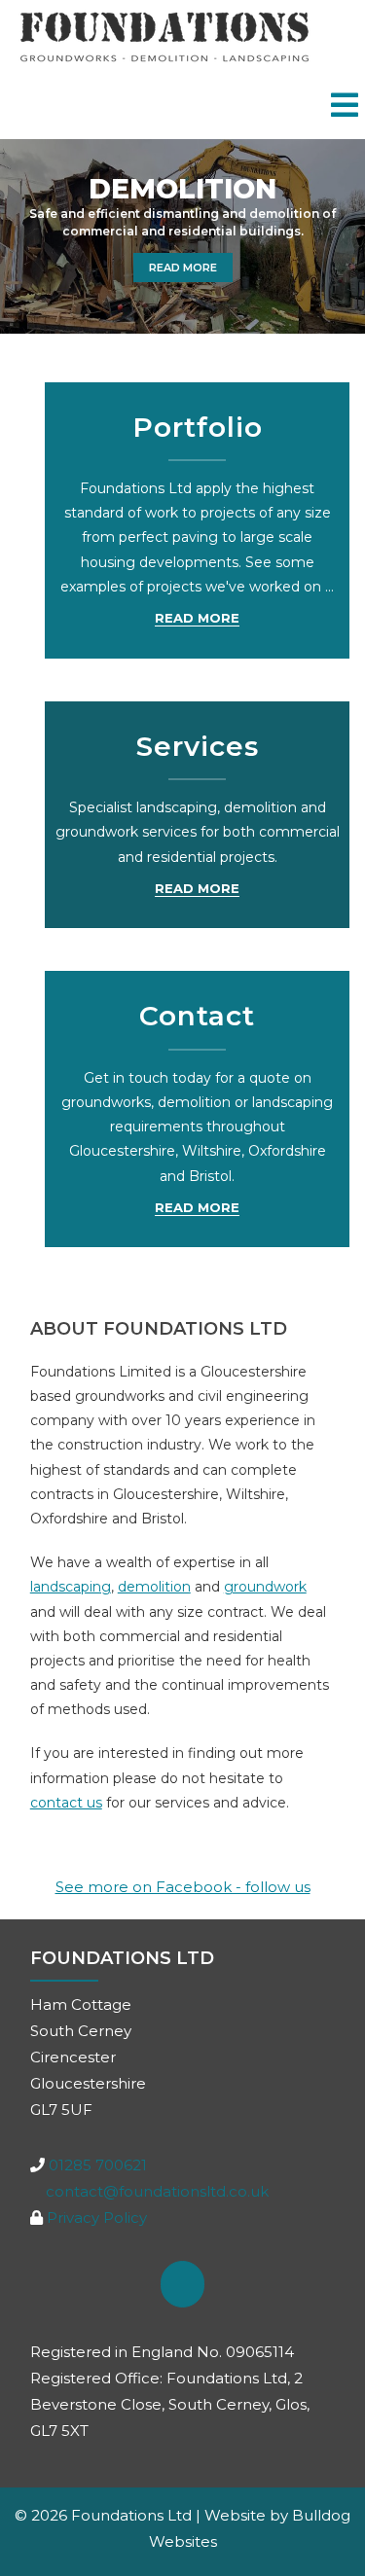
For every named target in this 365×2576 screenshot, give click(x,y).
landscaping (71, 1587)
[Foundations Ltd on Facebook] (182, 2284)
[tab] (345, 107)
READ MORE (175, 264)
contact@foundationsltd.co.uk (157, 2191)
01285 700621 (98, 2165)
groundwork (265, 1587)
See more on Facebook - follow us (183, 1887)
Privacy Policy (97, 2218)
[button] (27, 236)
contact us (66, 1803)
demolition (154, 1587)
